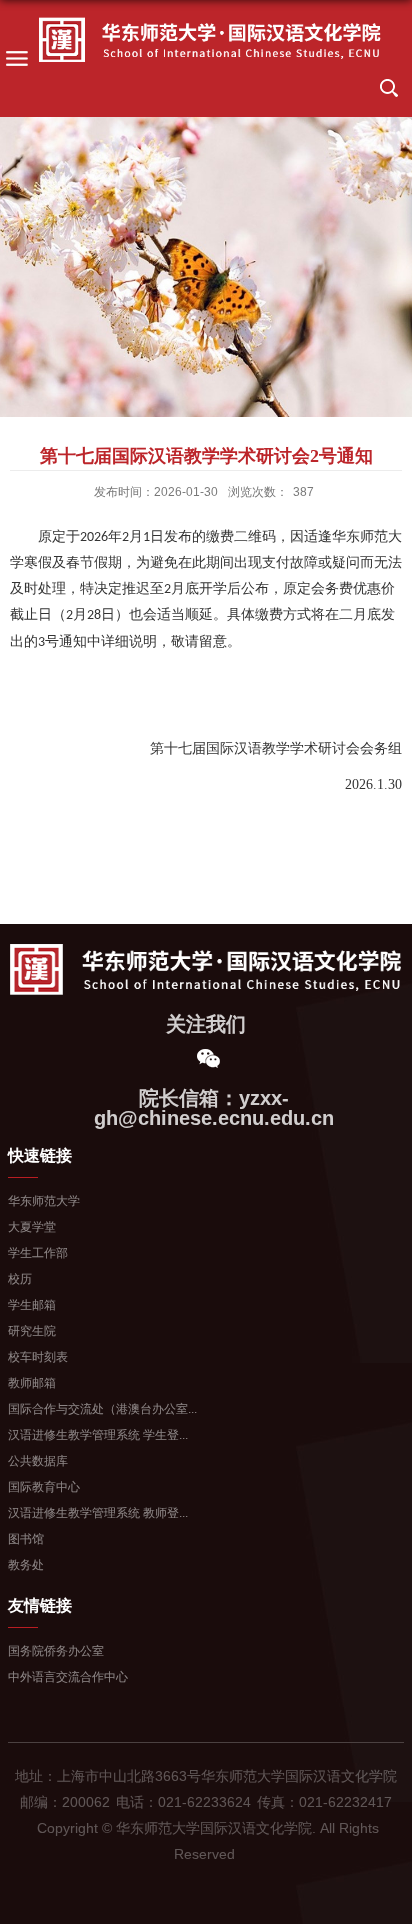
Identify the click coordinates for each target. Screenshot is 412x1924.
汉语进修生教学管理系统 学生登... (98, 1435)
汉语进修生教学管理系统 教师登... (98, 1513)
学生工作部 (38, 1253)
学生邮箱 (32, 1305)
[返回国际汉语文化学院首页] (210, 40)
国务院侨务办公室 (56, 1651)
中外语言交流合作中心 (68, 1677)
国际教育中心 (44, 1487)
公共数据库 (38, 1461)
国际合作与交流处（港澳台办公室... (102, 1409)
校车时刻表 (38, 1357)
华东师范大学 (44, 1201)
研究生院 (32, 1331)
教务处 (26, 1565)
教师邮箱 (32, 1383)
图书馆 (26, 1539)
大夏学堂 (32, 1227)
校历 (20, 1279)
